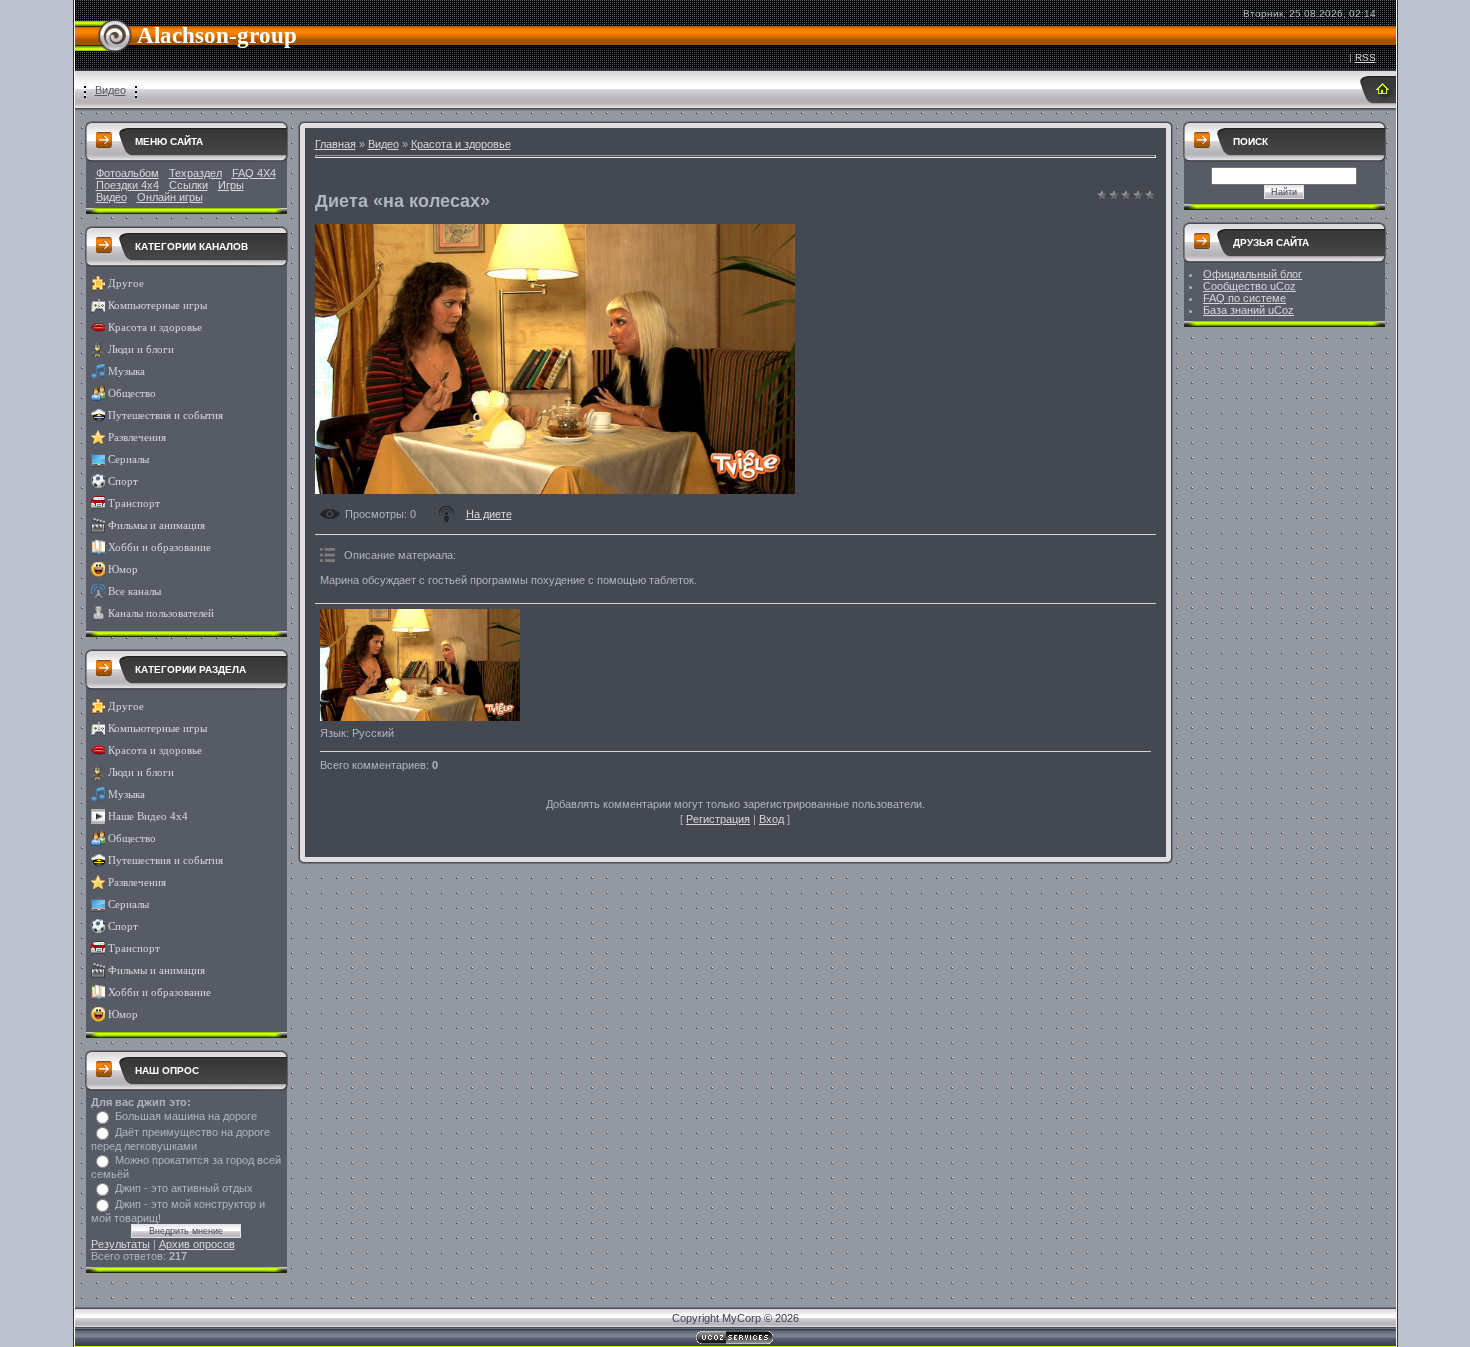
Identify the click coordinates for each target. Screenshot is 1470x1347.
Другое (126, 283)
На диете (489, 514)
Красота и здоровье (155, 327)
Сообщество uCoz (1249, 286)
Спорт (123, 481)
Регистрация (718, 819)
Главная (335, 144)
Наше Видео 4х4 (148, 816)
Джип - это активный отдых (184, 1188)
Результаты (120, 1244)
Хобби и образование (159, 547)
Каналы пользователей (161, 613)
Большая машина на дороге (186, 1116)
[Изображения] (420, 665)
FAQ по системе (1244, 298)
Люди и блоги (141, 349)
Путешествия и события (165, 415)
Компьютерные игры (157, 305)
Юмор (123, 569)
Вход (771, 819)
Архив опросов (197, 1244)
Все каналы (134, 591)
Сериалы (128, 459)
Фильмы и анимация (156, 525)
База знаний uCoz (1248, 310)
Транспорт (134, 503)
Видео (110, 90)
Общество (132, 393)
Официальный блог (1252, 274)
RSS (1365, 57)
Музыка (126, 371)
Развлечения (137, 437)
